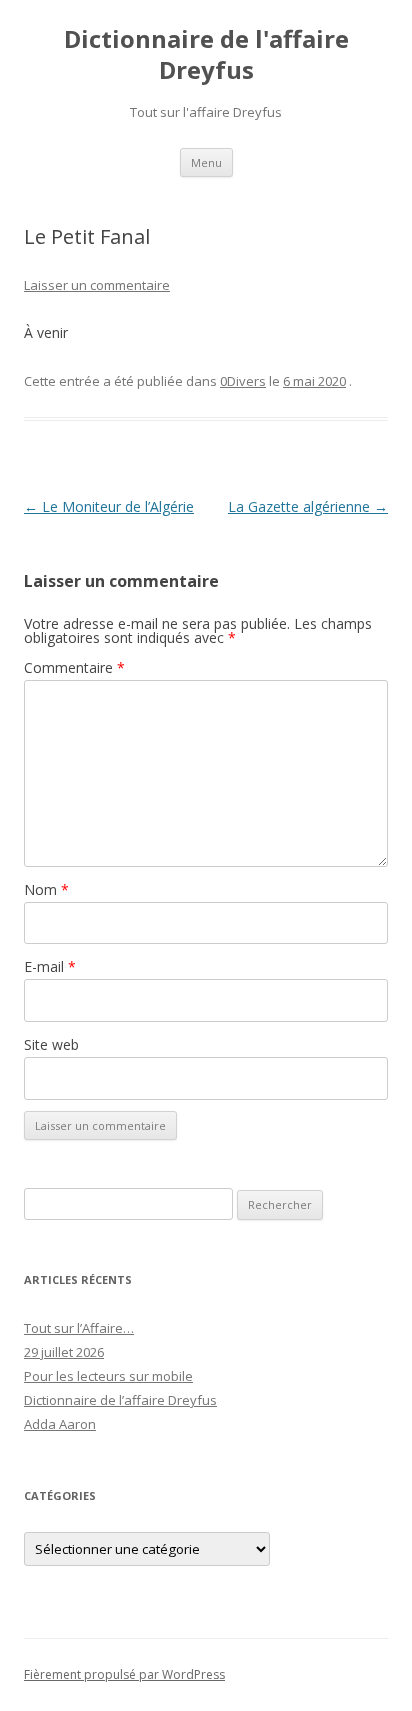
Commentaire (74, 667)
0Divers (243, 381)
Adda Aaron (60, 1424)
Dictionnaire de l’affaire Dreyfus (120, 1400)
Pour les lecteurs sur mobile (108, 1376)
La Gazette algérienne (308, 506)
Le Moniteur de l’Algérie (109, 506)
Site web (51, 1044)
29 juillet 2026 (64, 1352)
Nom (46, 889)
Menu (206, 162)
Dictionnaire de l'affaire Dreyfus (206, 55)
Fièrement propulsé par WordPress (124, 1674)
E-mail (50, 966)
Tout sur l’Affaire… (79, 1328)
